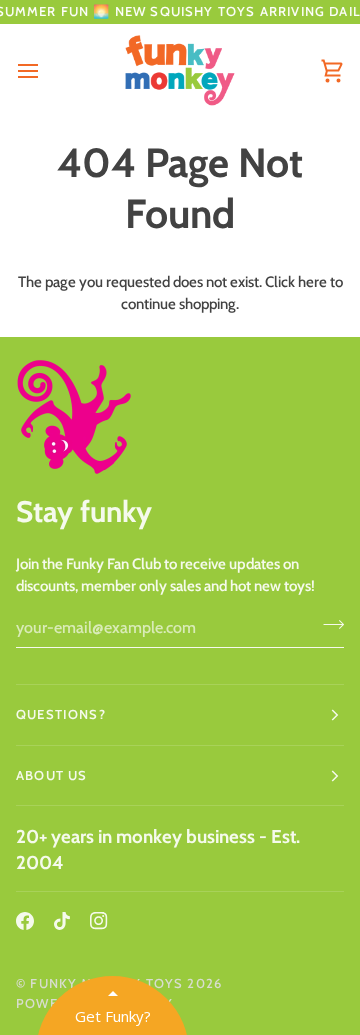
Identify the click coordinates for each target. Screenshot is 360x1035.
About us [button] (51, 775)
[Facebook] (25, 921)
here (312, 282)
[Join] (327, 625)
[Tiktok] (62, 921)
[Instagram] (99, 921)
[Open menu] (46, 70)
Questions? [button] (61, 714)
